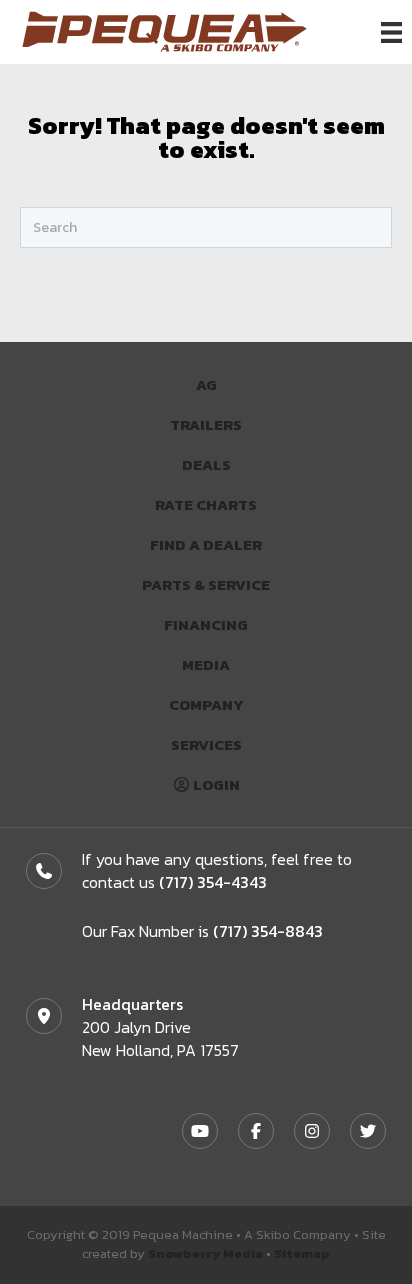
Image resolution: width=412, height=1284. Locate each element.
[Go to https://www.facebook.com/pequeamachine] (256, 1131)
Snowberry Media (205, 1253)
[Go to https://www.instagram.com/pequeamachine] (312, 1131)
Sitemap (302, 1253)
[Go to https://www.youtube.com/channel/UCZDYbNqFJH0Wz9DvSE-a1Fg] (200, 1131)
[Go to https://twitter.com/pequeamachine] (368, 1131)
